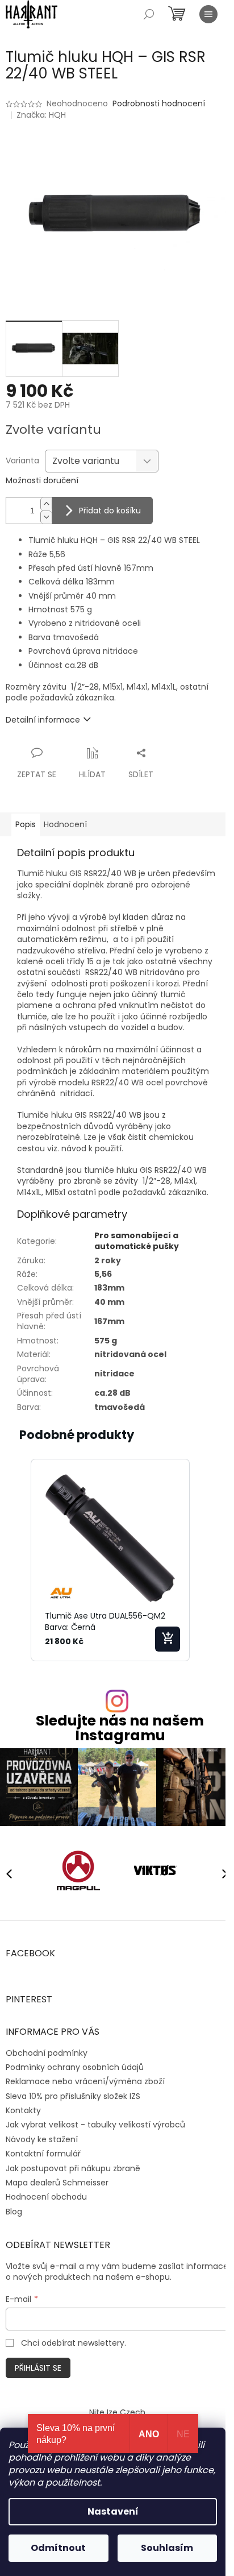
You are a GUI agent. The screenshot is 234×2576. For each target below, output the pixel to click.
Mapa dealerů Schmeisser (57, 2183)
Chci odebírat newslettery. (74, 2343)
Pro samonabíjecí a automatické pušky (137, 1241)
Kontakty (23, 2110)
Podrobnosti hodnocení (159, 104)
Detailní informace (43, 720)
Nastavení (113, 2511)
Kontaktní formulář (43, 2154)
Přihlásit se (38, 2368)
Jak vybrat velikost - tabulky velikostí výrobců (95, 2125)
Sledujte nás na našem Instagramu (120, 1728)
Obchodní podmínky (47, 2053)
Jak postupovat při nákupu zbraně (73, 2168)
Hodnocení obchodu (46, 2197)
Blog (14, 2212)
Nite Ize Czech (117, 2412)
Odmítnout (58, 2548)
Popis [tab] (26, 824)
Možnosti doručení (42, 481)
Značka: (41, 115)
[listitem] (110, 1560)
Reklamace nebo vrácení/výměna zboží (85, 2081)
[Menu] (208, 14)
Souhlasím (167, 2548)
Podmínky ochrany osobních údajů (75, 2067)
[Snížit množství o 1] (46, 517)
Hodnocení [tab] (65, 824)
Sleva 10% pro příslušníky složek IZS (73, 2096)
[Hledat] (149, 14)
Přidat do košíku (110, 511)
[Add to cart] (168, 1639)
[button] (17, 1560)
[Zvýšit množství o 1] (46, 504)
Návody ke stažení (42, 2139)
